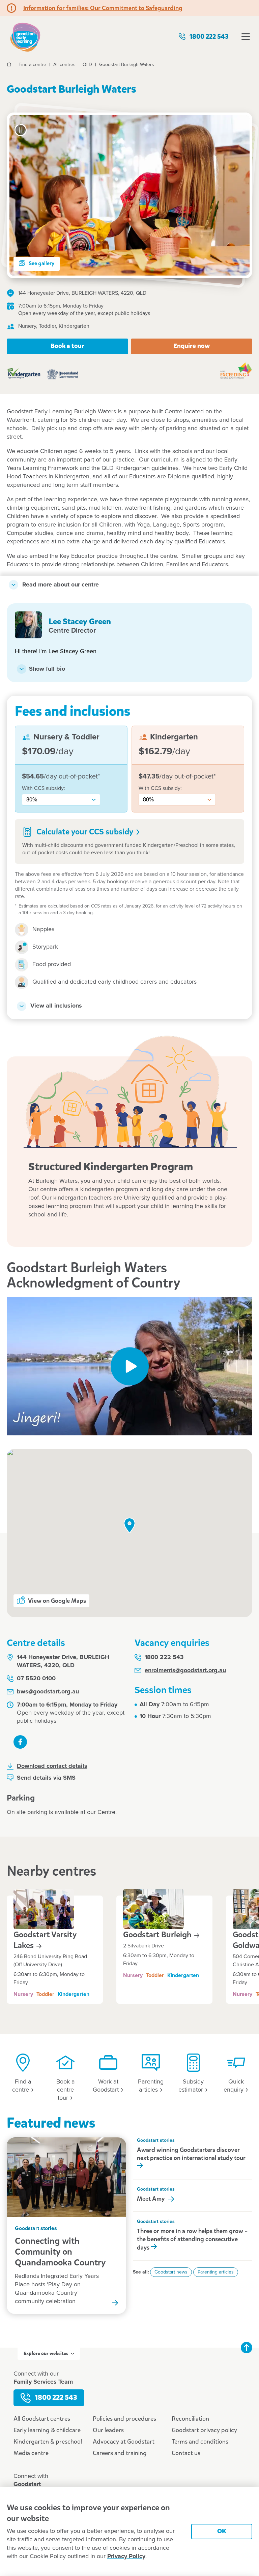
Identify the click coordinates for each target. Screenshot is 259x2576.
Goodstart (158, 1935)
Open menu (246, 37)
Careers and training (120, 2453)
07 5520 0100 (36, 1679)
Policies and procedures (124, 2419)
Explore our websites (46, 2354)
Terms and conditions (200, 2442)
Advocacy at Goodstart (124, 2442)
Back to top (247, 2348)
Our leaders (108, 2430)
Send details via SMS (46, 1778)
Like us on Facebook (20, 1742)
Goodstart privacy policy (204, 2430)
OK (222, 2531)
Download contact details (52, 1766)
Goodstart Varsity (45, 1940)
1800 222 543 (209, 37)
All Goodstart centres (42, 2419)
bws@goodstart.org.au (48, 1692)
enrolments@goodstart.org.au (185, 1671)
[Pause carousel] (21, 130)
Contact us (186, 2453)
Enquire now (192, 346)
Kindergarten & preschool (48, 2442)
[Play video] (129, 1366)
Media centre (31, 2453)
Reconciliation (190, 2419)
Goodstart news (171, 2272)
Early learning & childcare (47, 2430)
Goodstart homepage (25, 37)
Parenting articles (216, 2272)
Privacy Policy (126, 2556)
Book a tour (67, 346)
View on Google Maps (57, 1601)
